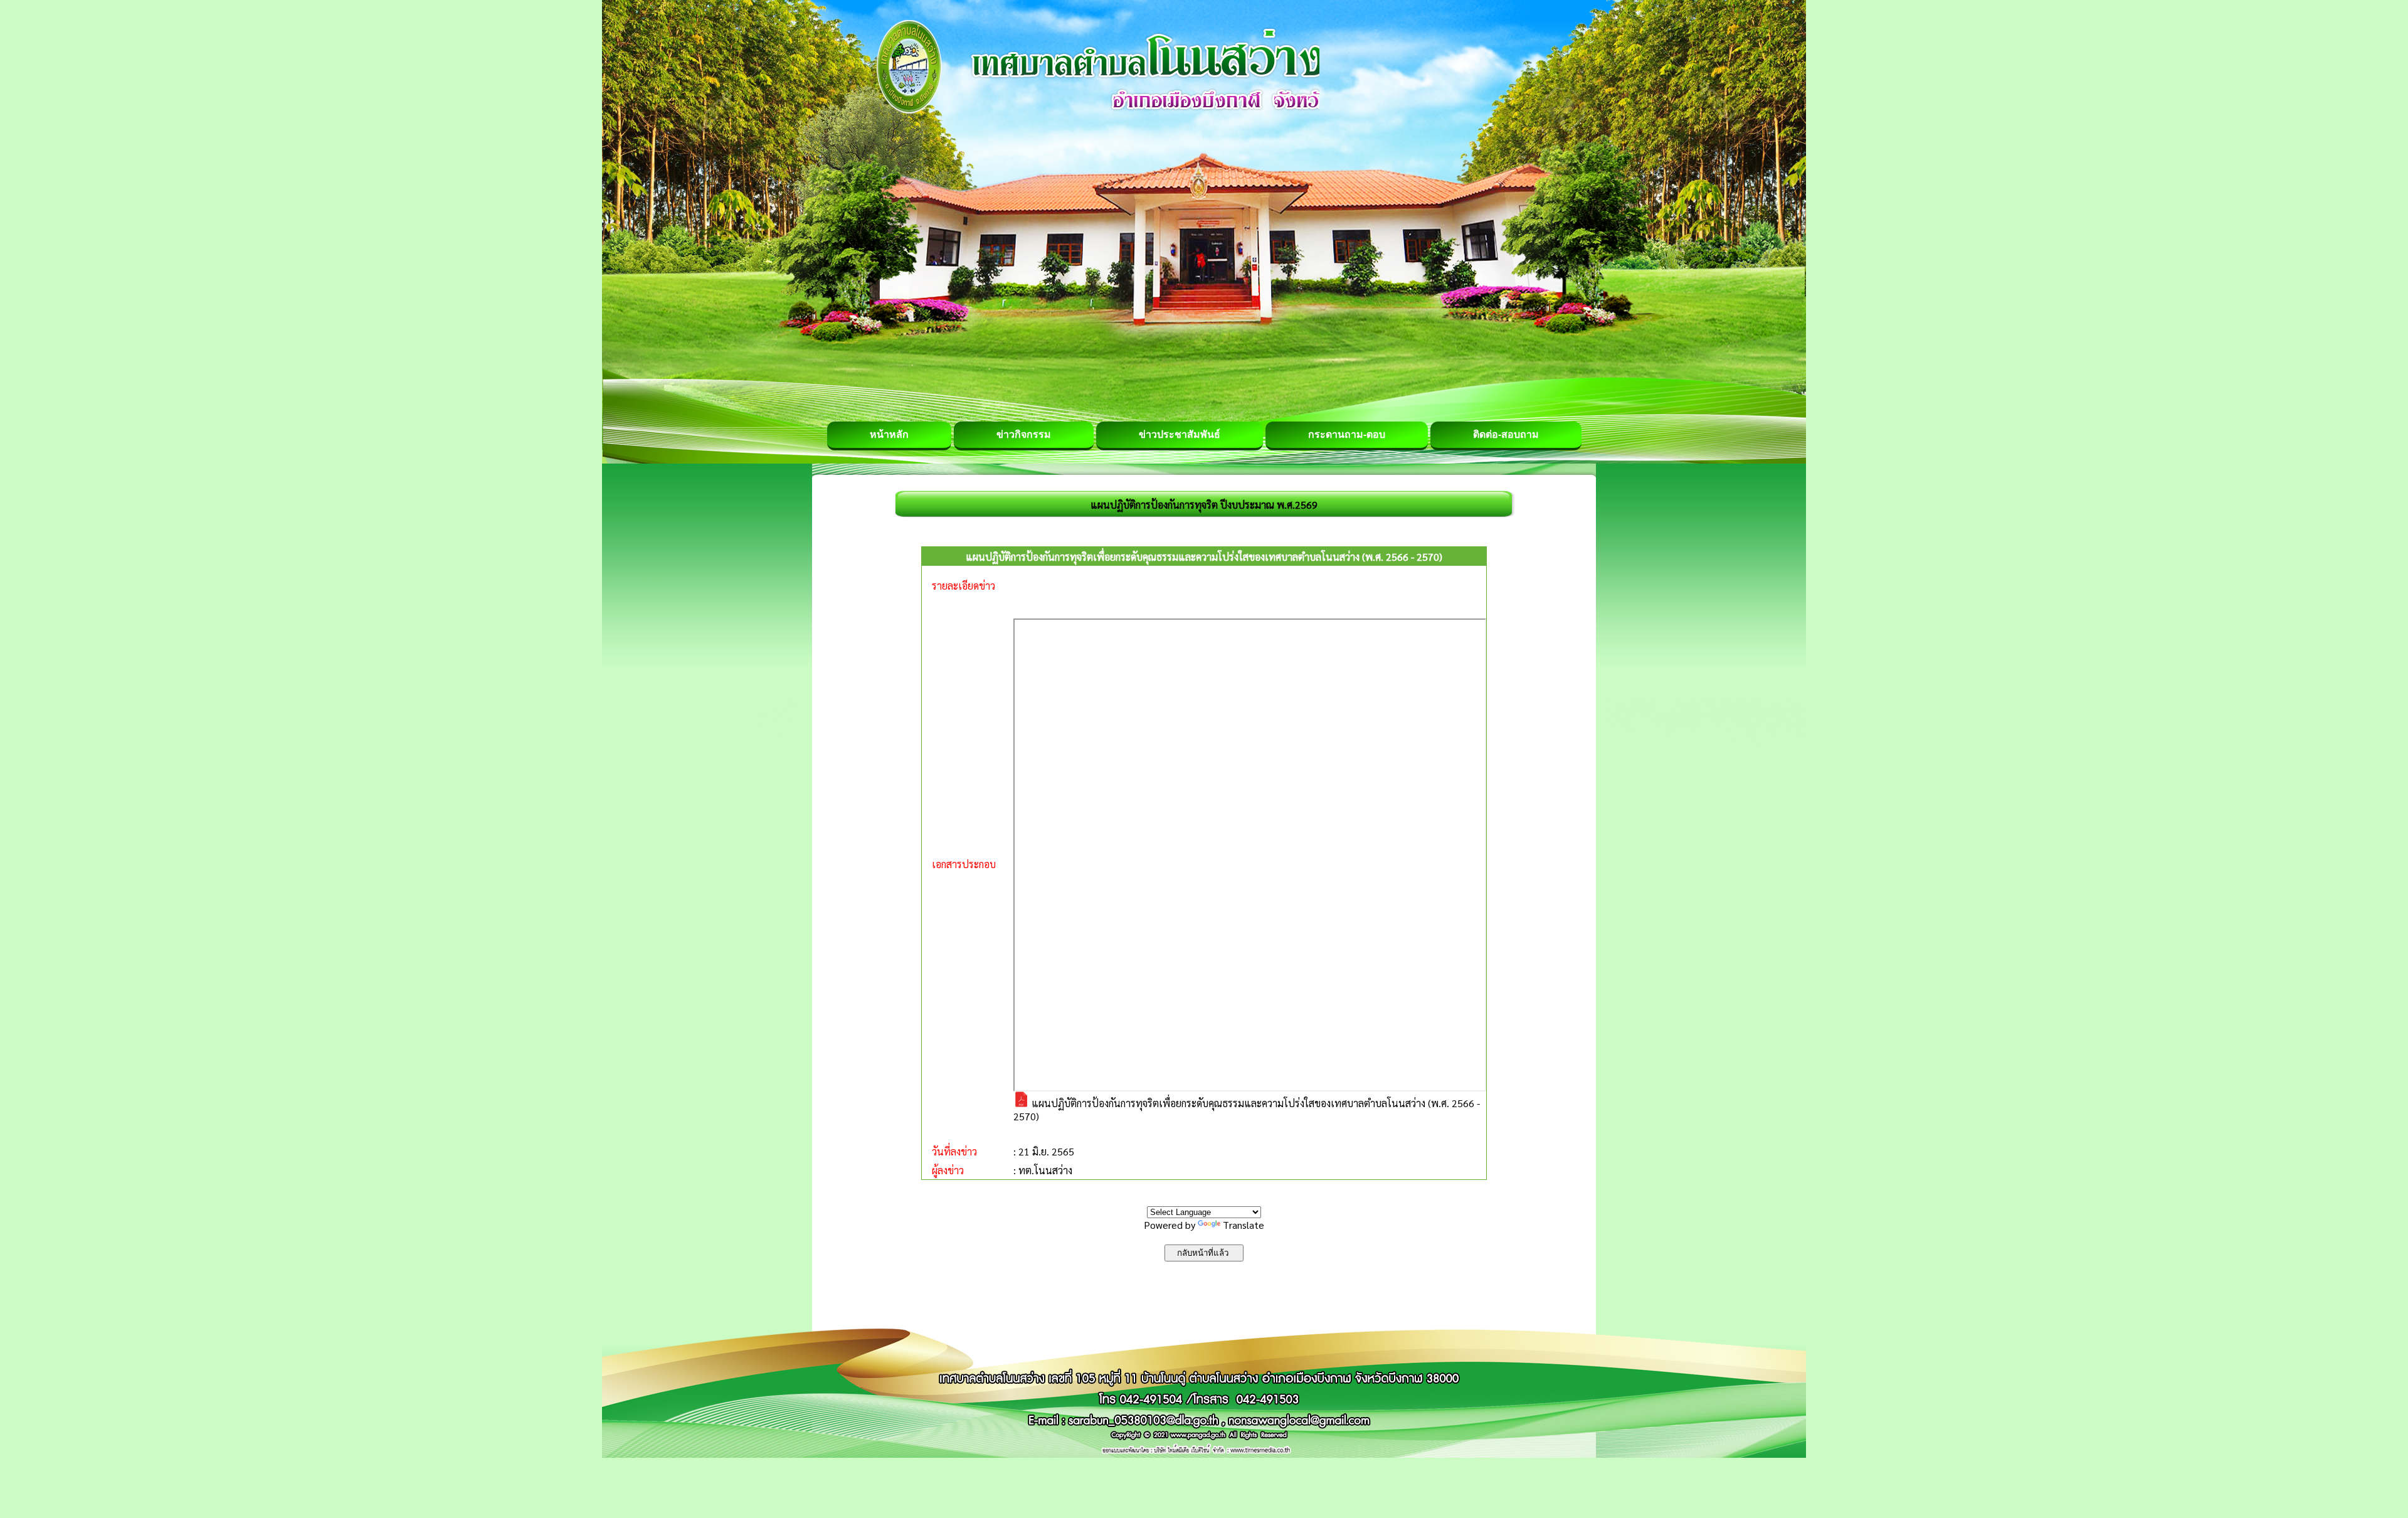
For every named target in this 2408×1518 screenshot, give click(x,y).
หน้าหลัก (889, 434)
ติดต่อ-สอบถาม (1506, 434)
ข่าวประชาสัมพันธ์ (1180, 434)
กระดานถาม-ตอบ (1347, 434)
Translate (1244, 1225)
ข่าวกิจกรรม (1024, 434)
